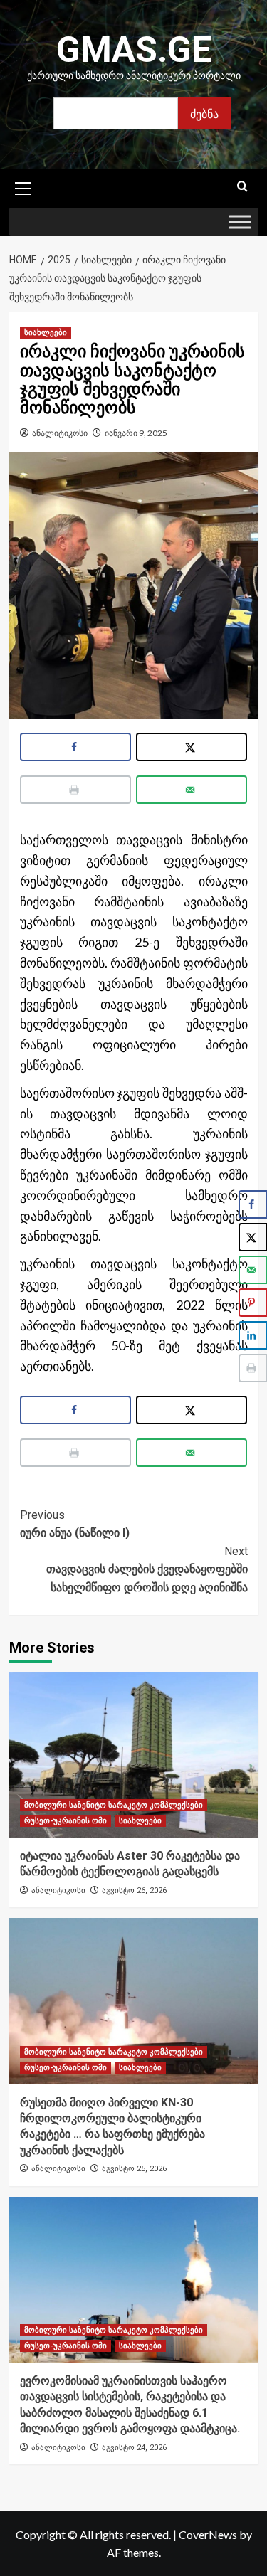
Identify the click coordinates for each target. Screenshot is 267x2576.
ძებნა (204, 113)
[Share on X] (192, 747)
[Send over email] (192, 790)
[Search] (242, 187)
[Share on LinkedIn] (253, 1335)
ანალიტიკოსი (60, 433)
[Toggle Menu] (240, 222)
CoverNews (208, 2534)
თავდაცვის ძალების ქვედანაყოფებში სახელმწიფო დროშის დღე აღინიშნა (147, 1569)
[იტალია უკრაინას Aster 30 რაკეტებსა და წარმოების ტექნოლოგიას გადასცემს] (134, 1755)
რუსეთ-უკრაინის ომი (66, 1821)
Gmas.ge (134, 50)
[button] (23, 186)
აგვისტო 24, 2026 (134, 2448)
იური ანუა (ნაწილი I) (75, 1524)
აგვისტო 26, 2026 (134, 1891)
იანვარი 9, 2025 (136, 433)
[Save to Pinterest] (253, 1303)
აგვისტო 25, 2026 (134, 2169)
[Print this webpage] (76, 790)
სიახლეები (46, 333)
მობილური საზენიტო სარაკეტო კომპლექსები (114, 1805)
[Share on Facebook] (76, 747)
